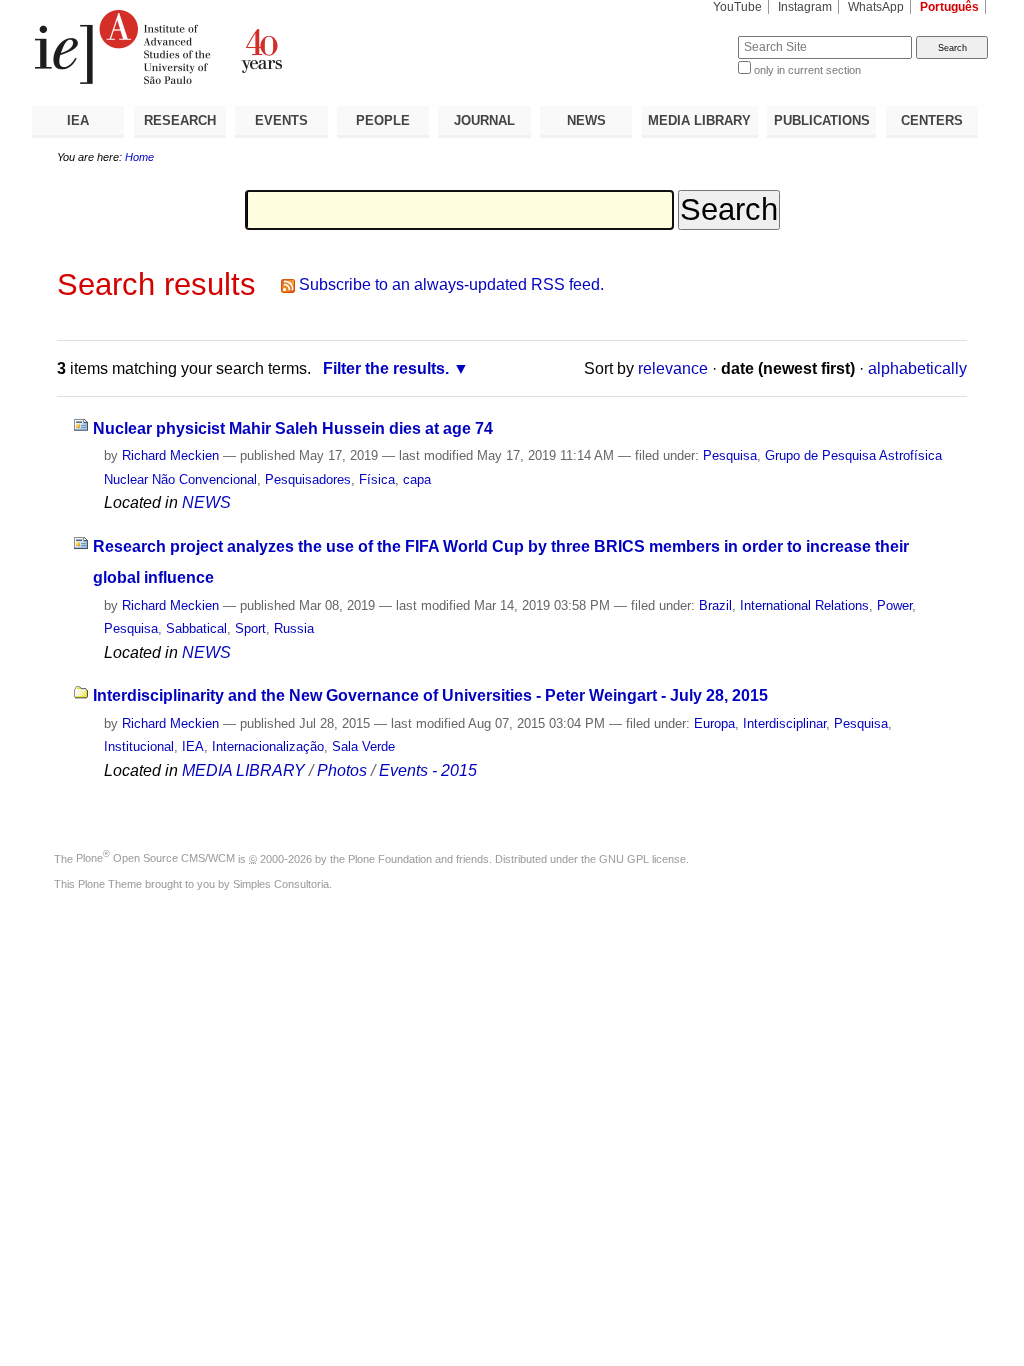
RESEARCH (180, 120)
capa (417, 479)
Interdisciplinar (784, 723)
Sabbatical (196, 628)
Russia (294, 628)
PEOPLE (383, 120)
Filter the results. (386, 368)
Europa (714, 723)
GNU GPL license (642, 858)
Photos (342, 770)
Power (894, 605)
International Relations (804, 605)
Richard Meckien (170, 455)
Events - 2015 (428, 770)
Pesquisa (730, 455)
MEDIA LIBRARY (699, 120)
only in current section (807, 70)
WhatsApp (876, 7)
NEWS (586, 120)
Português (949, 7)
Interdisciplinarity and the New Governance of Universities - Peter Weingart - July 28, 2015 (430, 695)
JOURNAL (484, 120)
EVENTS (281, 120)
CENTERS (932, 120)
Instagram (805, 7)
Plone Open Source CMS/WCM (155, 858)
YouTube (737, 7)
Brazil (715, 605)
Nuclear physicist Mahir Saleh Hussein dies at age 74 (293, 428)
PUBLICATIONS (822, 120)
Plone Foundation (390, 858)
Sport (250, 628)
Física (377, 479)
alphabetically (917, 368)
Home (139, 157)
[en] (272, 47)
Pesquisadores (308, 479)
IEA (78, 120)
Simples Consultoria (281, 884)
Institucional (139, 746)
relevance (673, 368)
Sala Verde (363, 746)
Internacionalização (268, 746)
